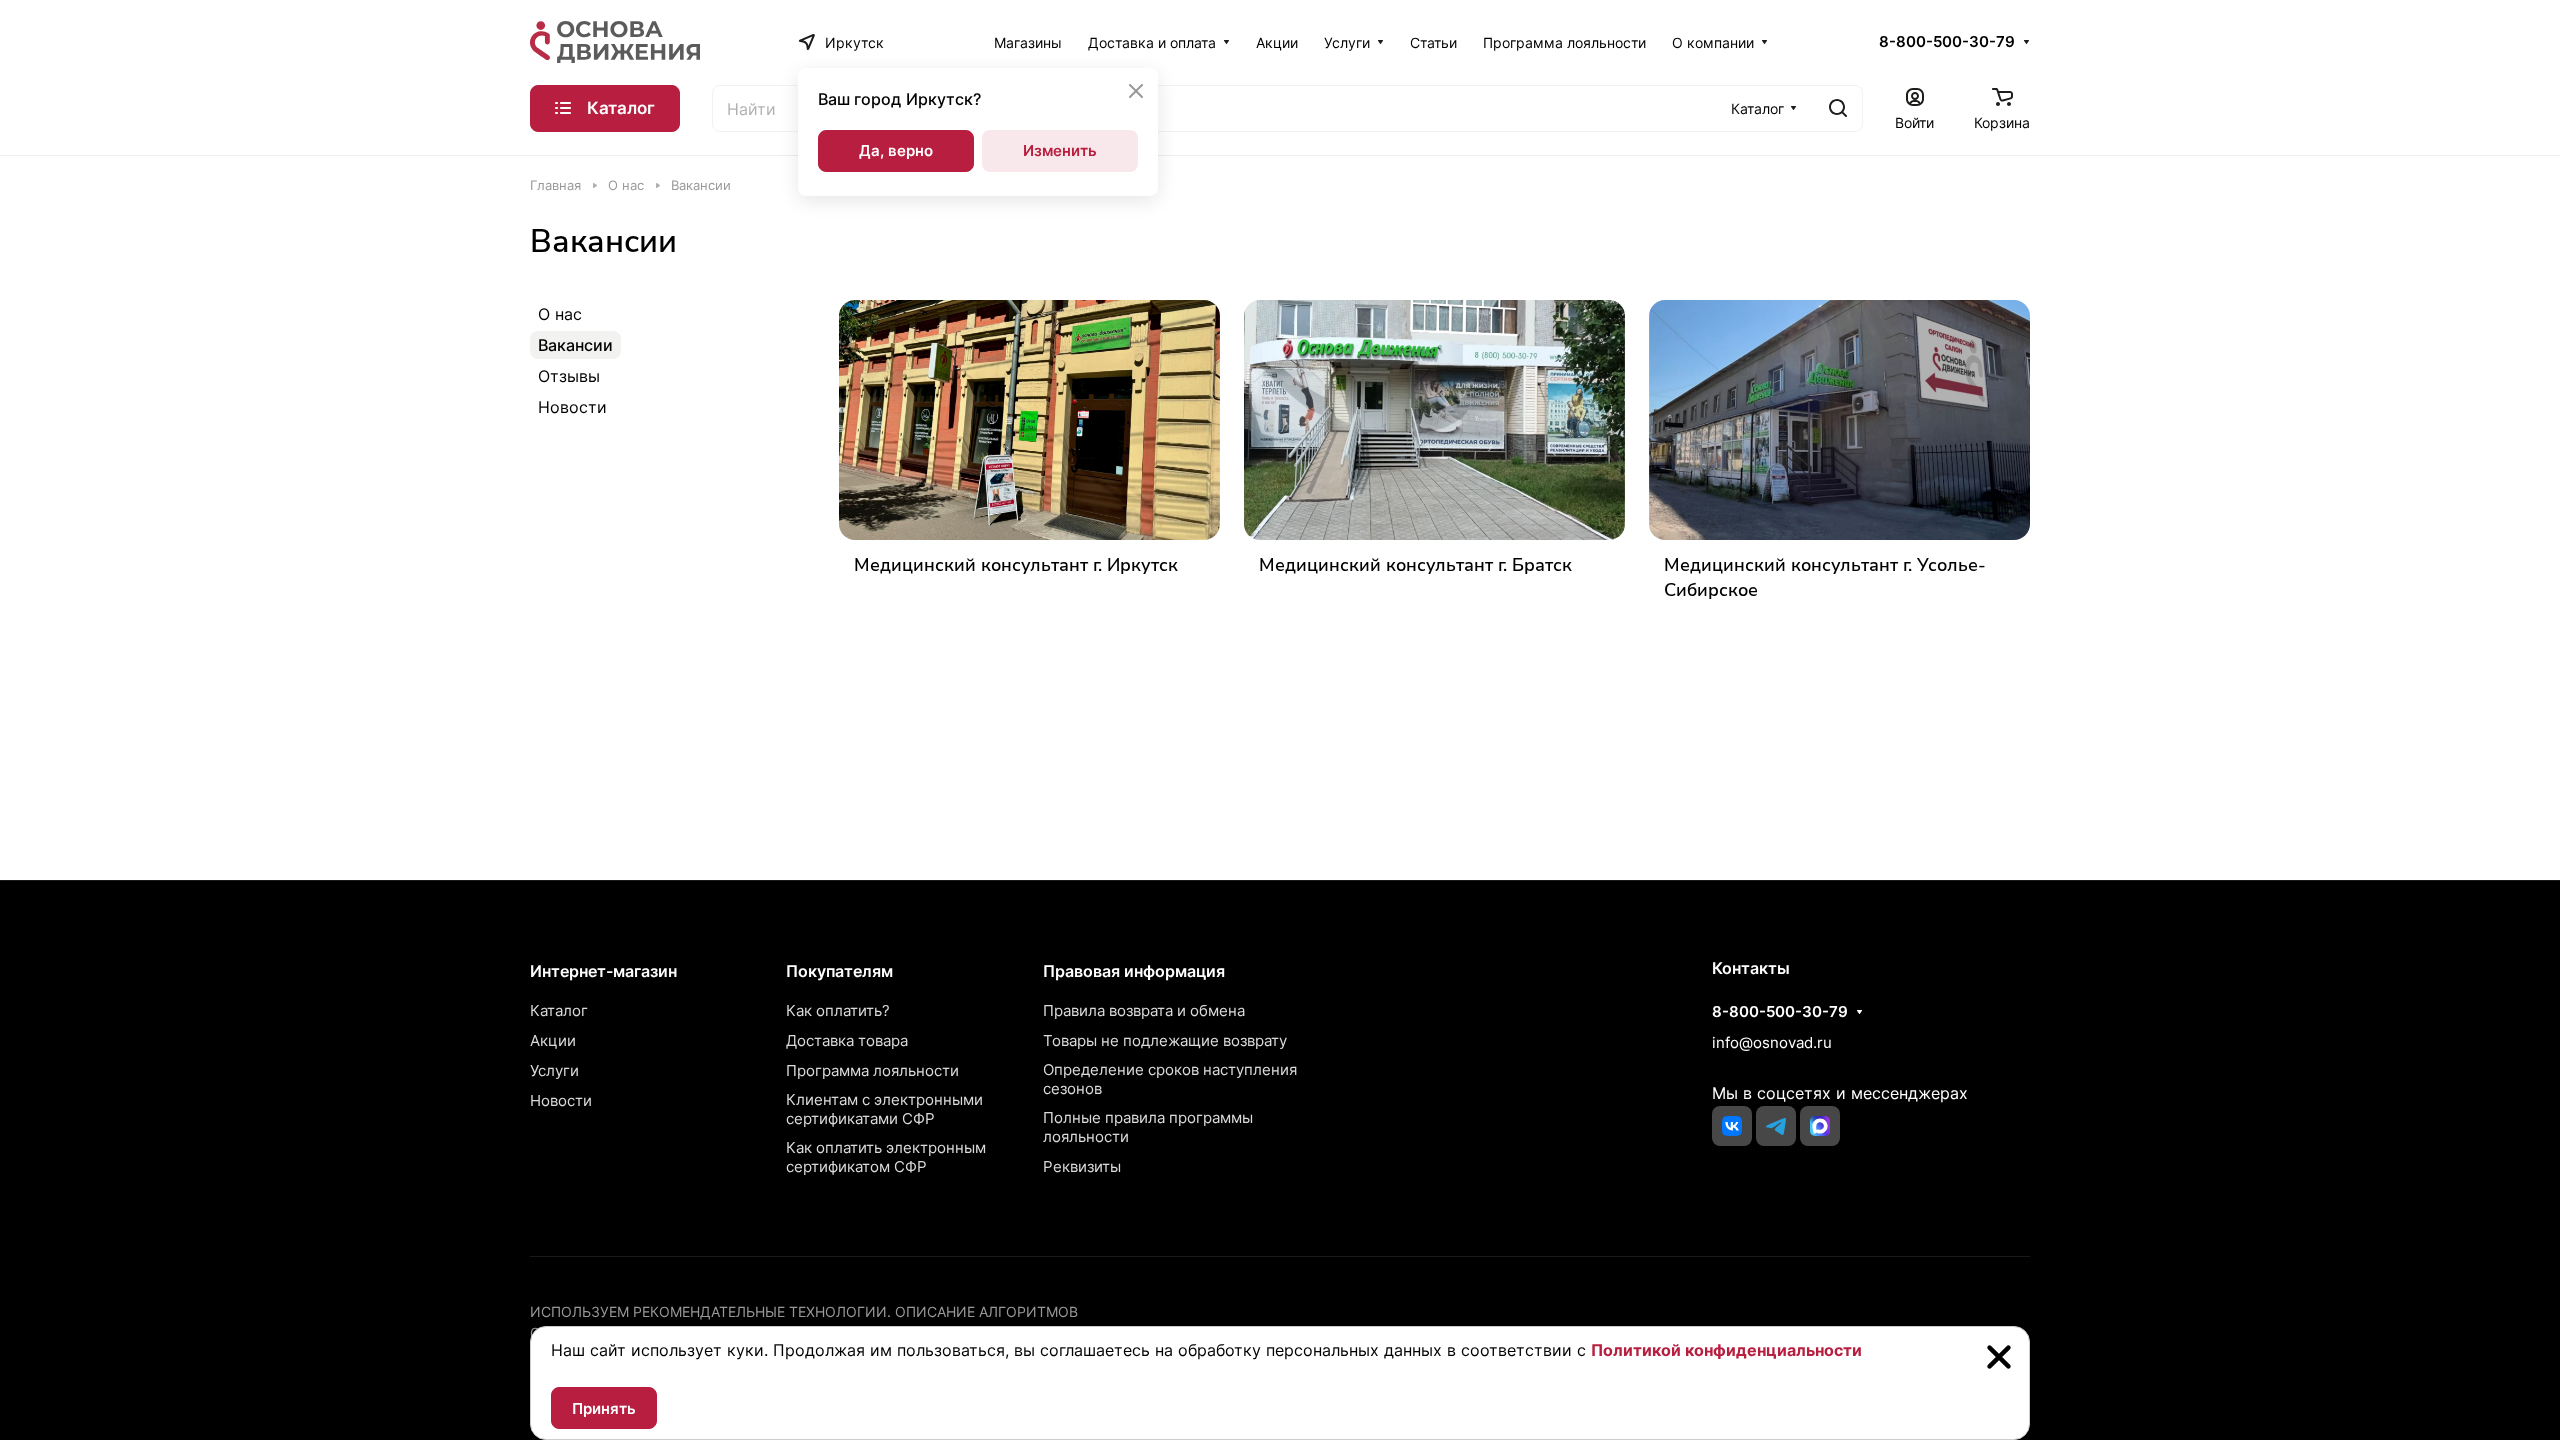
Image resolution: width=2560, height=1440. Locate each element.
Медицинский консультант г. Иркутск (1016, 565)
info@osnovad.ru (1772, 1042)
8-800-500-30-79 (1947, 42)
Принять (604, 1408)
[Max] (1820, 1126)
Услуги (554, 1070)
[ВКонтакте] (1732, 1126)
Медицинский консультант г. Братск (1415, 565)
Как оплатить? (838, 1010)
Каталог (559, 1010)
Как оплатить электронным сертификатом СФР (886, 1157)
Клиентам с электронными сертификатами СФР (884, 1109)
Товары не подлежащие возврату (1165, 1040)
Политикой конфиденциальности (1726, 1350)
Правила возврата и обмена (1144, 1010)
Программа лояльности (872, 1070)
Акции (553, 1040)
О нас (560, 314)
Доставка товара (847, 1040)
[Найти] (1838, 108)
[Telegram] (1776, 1126)
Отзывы (569, 376)
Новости (572, 407)
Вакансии (575, 345)
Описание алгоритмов (986, 1311)
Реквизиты (1082, 1166)
